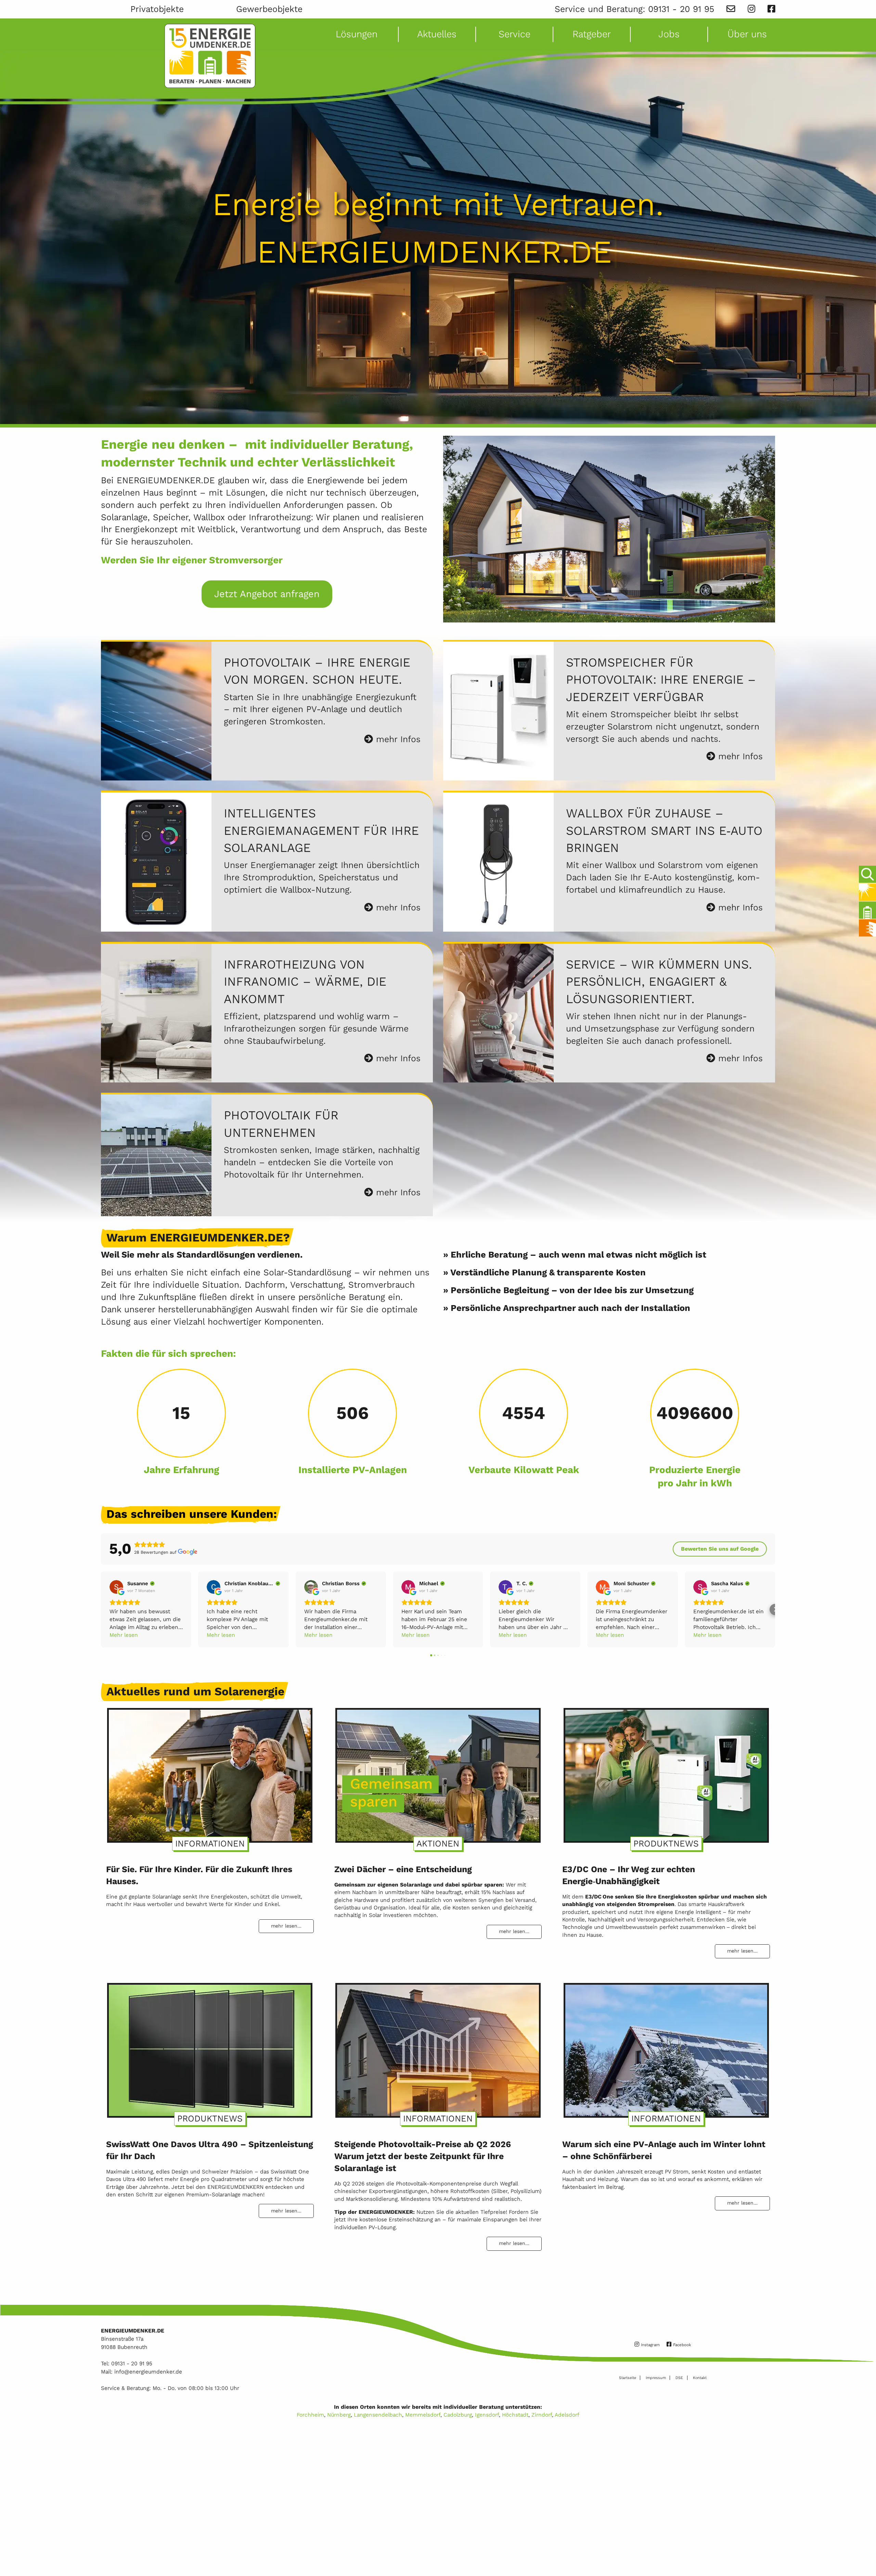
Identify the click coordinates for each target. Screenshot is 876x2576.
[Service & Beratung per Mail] (731, 9)
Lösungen (357, 34)
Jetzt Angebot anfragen (267, 594)
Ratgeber (592, 34)
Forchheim (310, 2415)
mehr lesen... (286, 1926)
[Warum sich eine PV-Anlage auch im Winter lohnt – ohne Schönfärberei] (666, 2047)
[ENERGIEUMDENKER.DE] (210, 56)
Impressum (656, 2378)
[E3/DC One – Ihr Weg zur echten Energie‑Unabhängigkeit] (666, 1772)
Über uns (747, 34)
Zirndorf (542, 2415)
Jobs (669, 34)
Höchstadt (515, 2415)
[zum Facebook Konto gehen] (771, 9)
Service (514, 34)
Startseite (628, 2378)
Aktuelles (437, 34)
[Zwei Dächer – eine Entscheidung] (438, 1772)
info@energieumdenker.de (148, 2372)
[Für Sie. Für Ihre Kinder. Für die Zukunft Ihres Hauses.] (210, 1772)
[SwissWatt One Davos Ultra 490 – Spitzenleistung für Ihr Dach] (210, 2047)
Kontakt (700, 2378)
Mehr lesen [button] (124, 1635)
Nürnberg (339, 2415)
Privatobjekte (157, 9)
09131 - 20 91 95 (681, 9)
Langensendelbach (378, 2415)
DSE (679, 2378)
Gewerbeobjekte (269, 9)
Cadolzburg (458, 2415)
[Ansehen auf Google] (116, 1587)
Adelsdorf (567, 2415)
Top (866, 2551)
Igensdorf (487, 2415)
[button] (101, 1609)
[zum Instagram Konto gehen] (751, 9)
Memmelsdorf (423, 2415)
